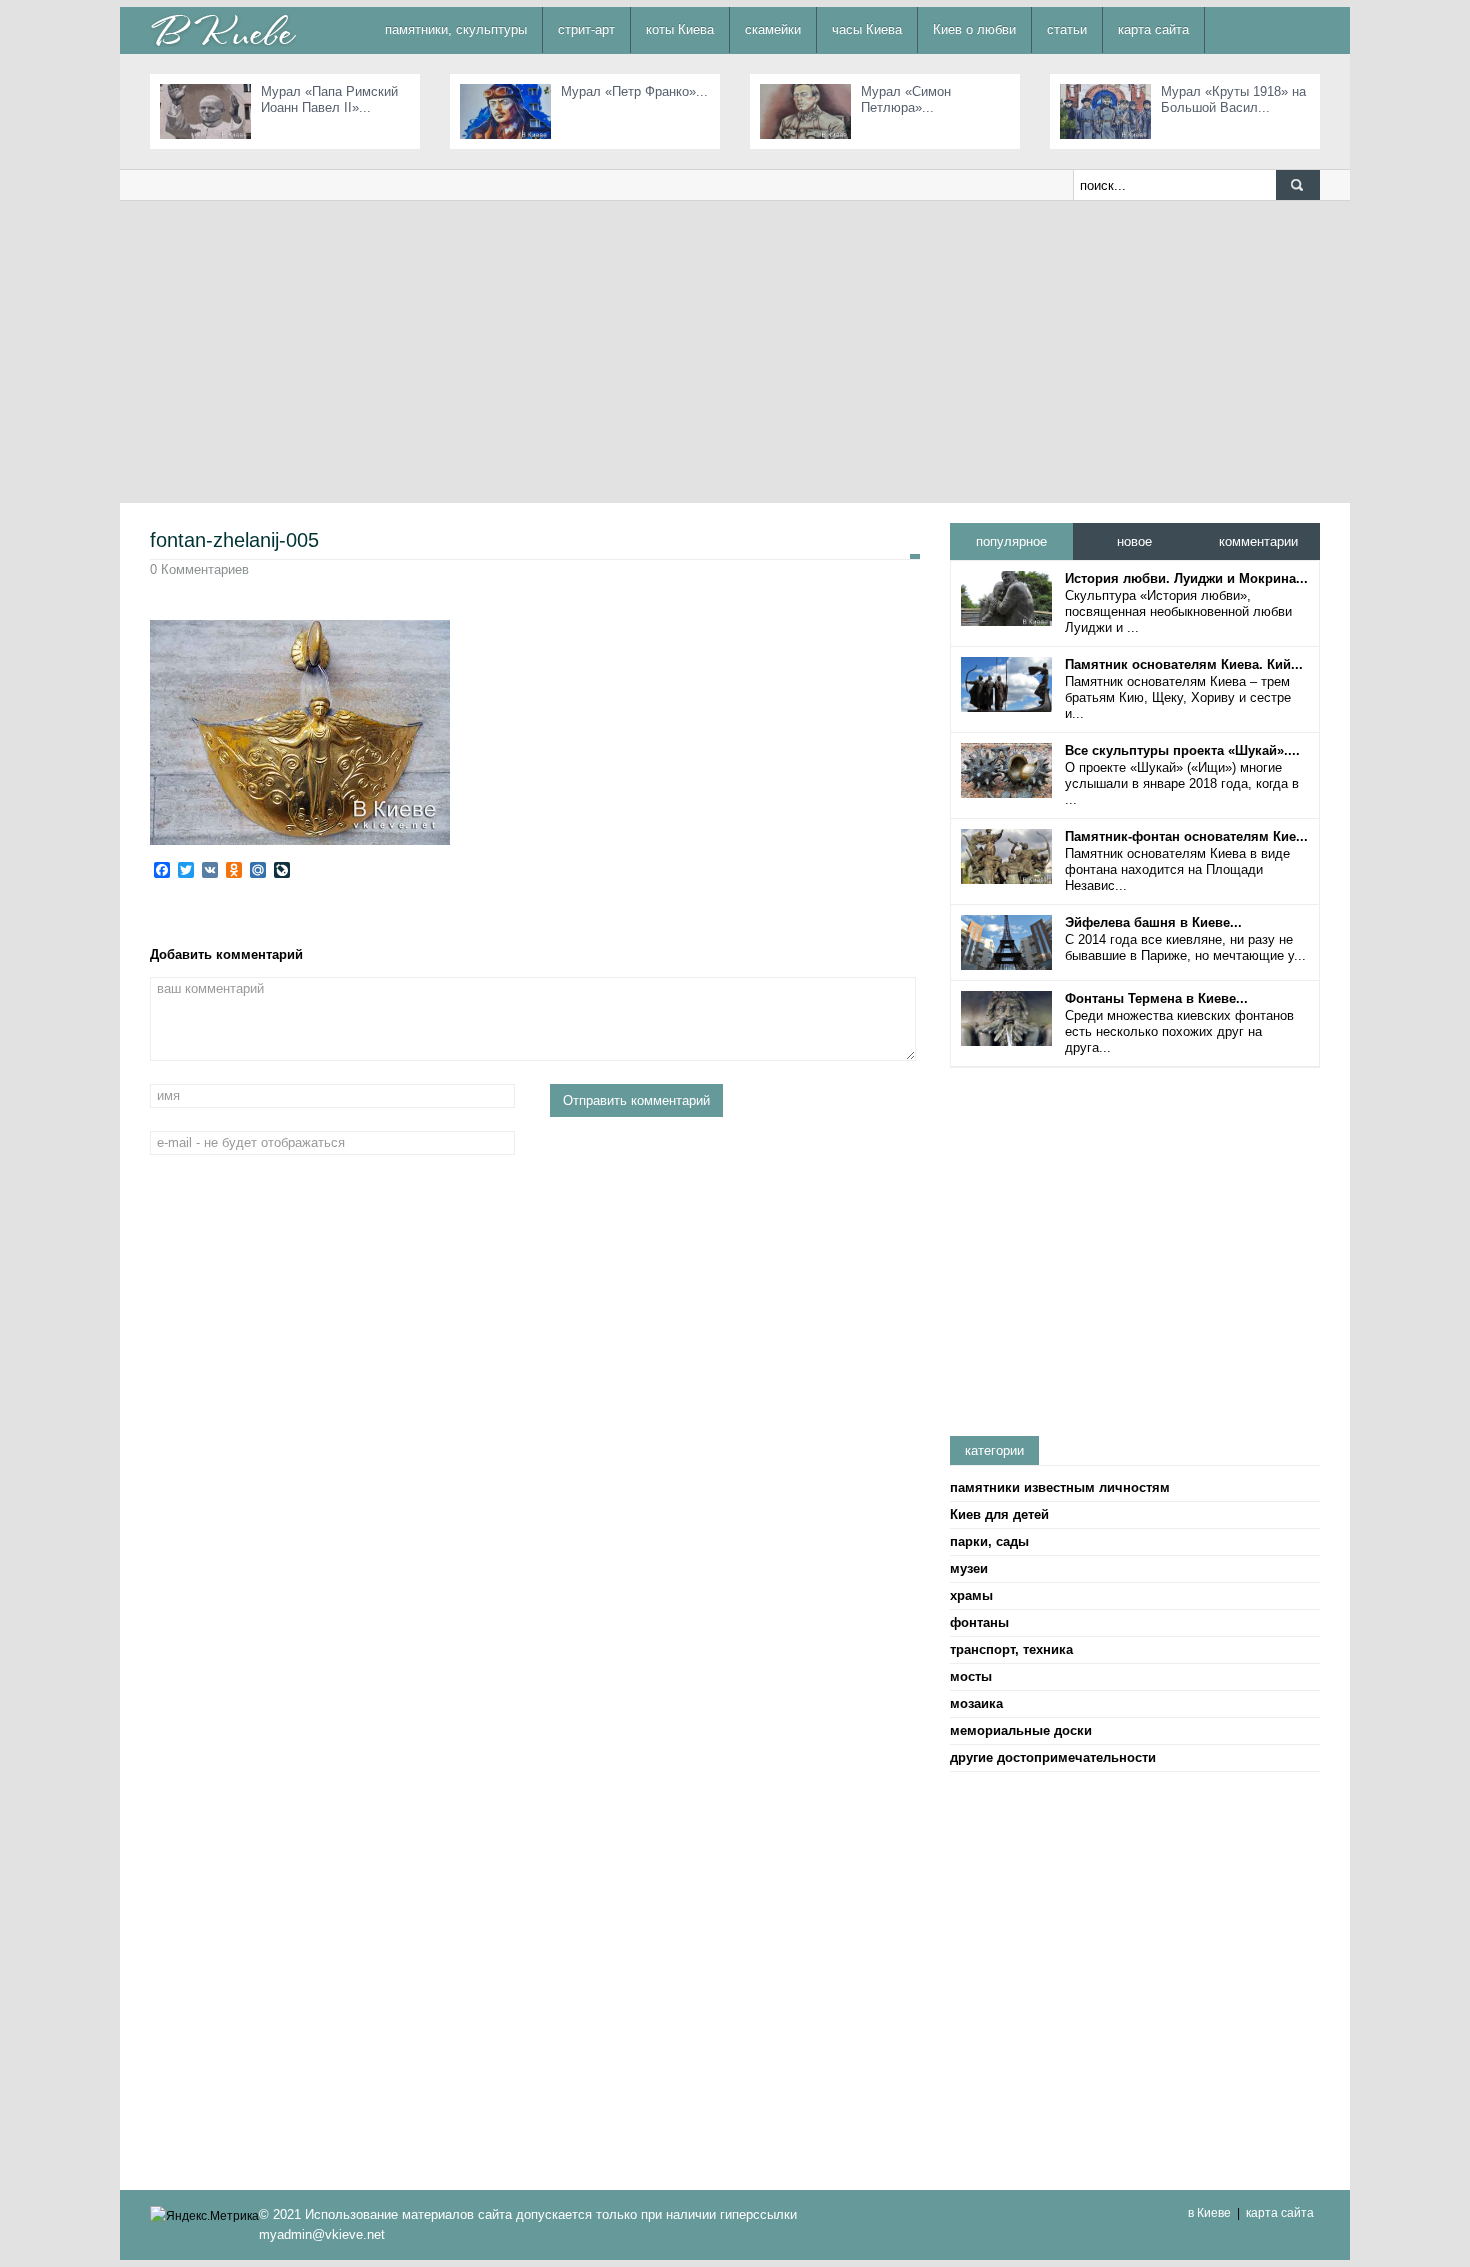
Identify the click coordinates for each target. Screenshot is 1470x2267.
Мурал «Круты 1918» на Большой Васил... (1233, 99)
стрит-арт (586, 29)
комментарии (1258, 541)
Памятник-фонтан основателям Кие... (1186, 836)
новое (1134, 541)
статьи (1067, 29)
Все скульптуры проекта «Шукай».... (1182, 750)
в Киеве (1209, 2213)
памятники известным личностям (1060, 1487)
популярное (1011, 541)
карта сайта (1153, 29)
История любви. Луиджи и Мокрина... (1186, 578)
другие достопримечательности (1053, 1757)
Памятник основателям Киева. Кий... (1184, 664)
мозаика (976, 1703)
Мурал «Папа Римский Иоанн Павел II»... (329, 99)
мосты (971, 1676)
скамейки (773, 29)
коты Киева (680, 29)
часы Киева (867, 29)
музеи (969, 1568)
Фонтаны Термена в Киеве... (1156, 998)
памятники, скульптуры (456, 29)
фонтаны (979, 1622)
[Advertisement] (735, 351)
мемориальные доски (1021, 1730)
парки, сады (989, 1541)
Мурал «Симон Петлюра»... (906, 99)
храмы (971, 1595)
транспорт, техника (1011, 1649)
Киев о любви (974, 29)
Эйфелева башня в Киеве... (1153, 922)
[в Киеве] (223, 29)
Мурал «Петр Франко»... (634, 91)
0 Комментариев (199, 569)
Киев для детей (999, 1514)
